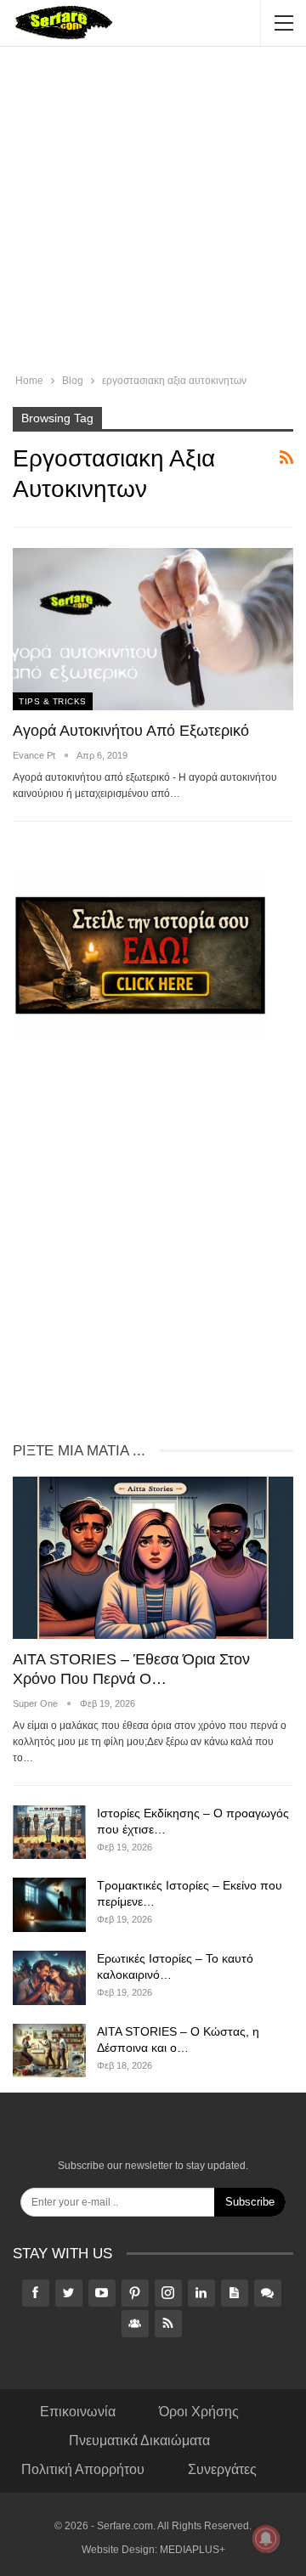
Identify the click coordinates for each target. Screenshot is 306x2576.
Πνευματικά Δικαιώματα (139, 2440)
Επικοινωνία (78, 2412)
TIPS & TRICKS (53, 701)
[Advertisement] (153, 212)
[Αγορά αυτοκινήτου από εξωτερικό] (153, 629)
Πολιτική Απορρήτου (83, 2469)
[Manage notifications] (266, 2539)
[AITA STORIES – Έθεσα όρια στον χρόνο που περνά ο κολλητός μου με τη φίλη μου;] (153, 1558)
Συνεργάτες (222, 2469)
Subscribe (250, 2202)
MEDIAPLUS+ (193, 2550)
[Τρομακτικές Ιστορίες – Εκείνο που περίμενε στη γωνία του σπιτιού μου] (49, 1905)
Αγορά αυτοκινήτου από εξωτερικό (131, 731)
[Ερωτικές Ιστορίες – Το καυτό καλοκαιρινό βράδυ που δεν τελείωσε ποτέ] (49, 1978)
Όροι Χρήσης (199, 2412)
